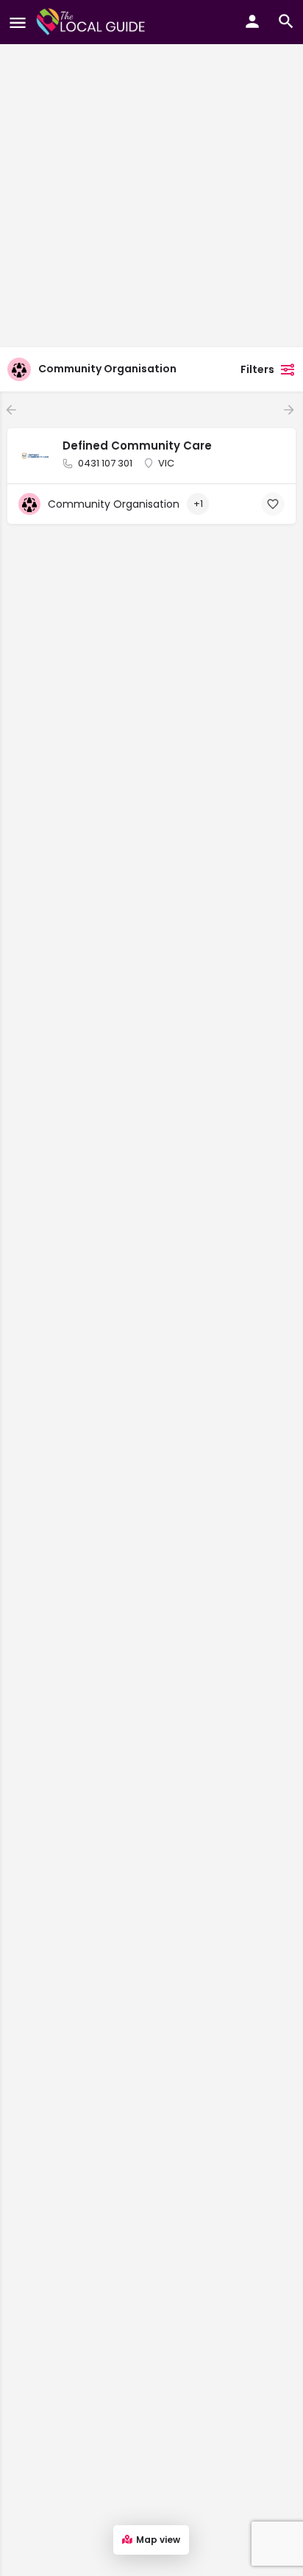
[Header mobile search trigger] (286, 21)
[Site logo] (93, 22)
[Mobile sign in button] (252, 21)
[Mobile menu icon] (18, 22)
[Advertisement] (151, 152)
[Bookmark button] (273, 504)
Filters (257, 369)
